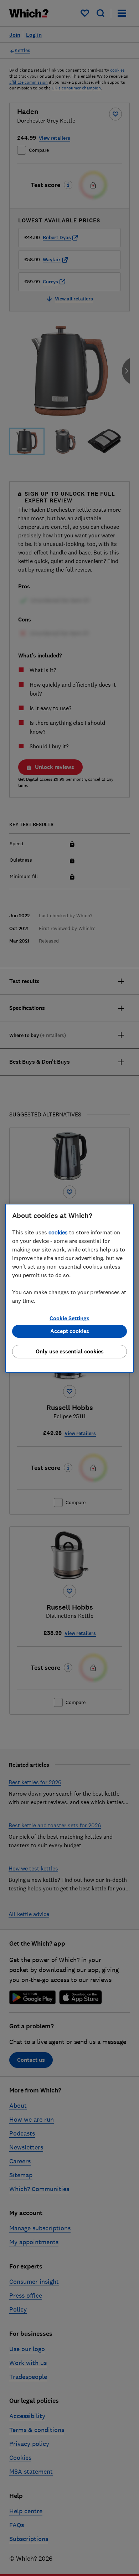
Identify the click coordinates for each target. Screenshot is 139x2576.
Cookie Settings (69, 1318)
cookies (58, 1232)
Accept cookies (70, 1331)
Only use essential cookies (70, 1351)
